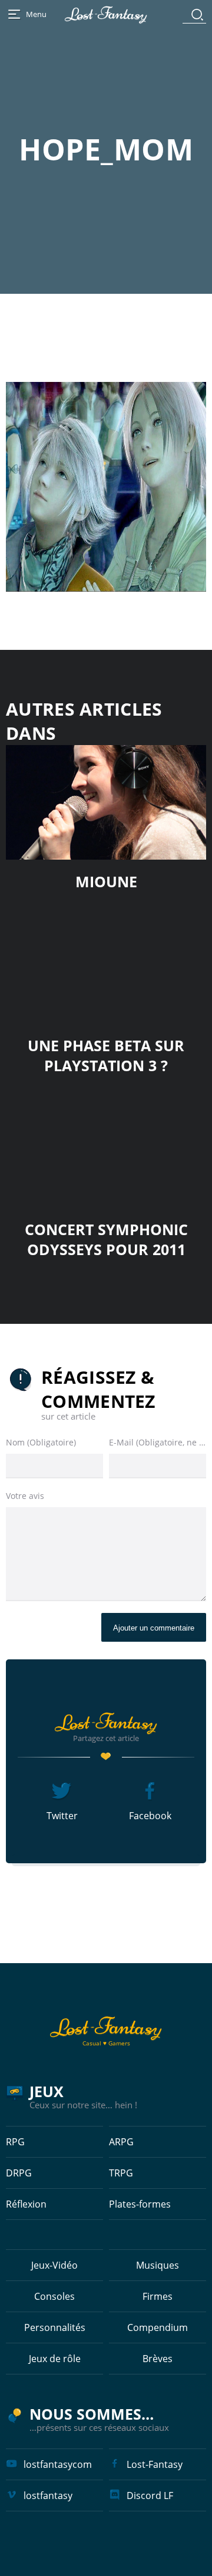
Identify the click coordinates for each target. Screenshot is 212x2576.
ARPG (121, 2142)
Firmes (158, 2296)
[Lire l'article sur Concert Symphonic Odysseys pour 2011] (106, 1150)
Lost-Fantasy (155, 2464)
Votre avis (25, 1496)
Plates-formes (140, 2204)
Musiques (158, 2265)
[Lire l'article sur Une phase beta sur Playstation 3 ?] (106, 966)
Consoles (54, 2296)
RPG (15, 2142)
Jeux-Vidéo (54, 2265)
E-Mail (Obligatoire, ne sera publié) (158, 1442)
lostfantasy (48, 2495)
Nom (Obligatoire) (41, 1442)
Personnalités (55, 2327)
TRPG (121, 2173)
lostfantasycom (58, 2464)
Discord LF (150, 2495)
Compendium (158, 2327)
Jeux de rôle (55, 2359)
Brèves (158, 2359)
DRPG (19, 2173)
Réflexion (26, 2204)
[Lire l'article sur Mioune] (106, 802)
